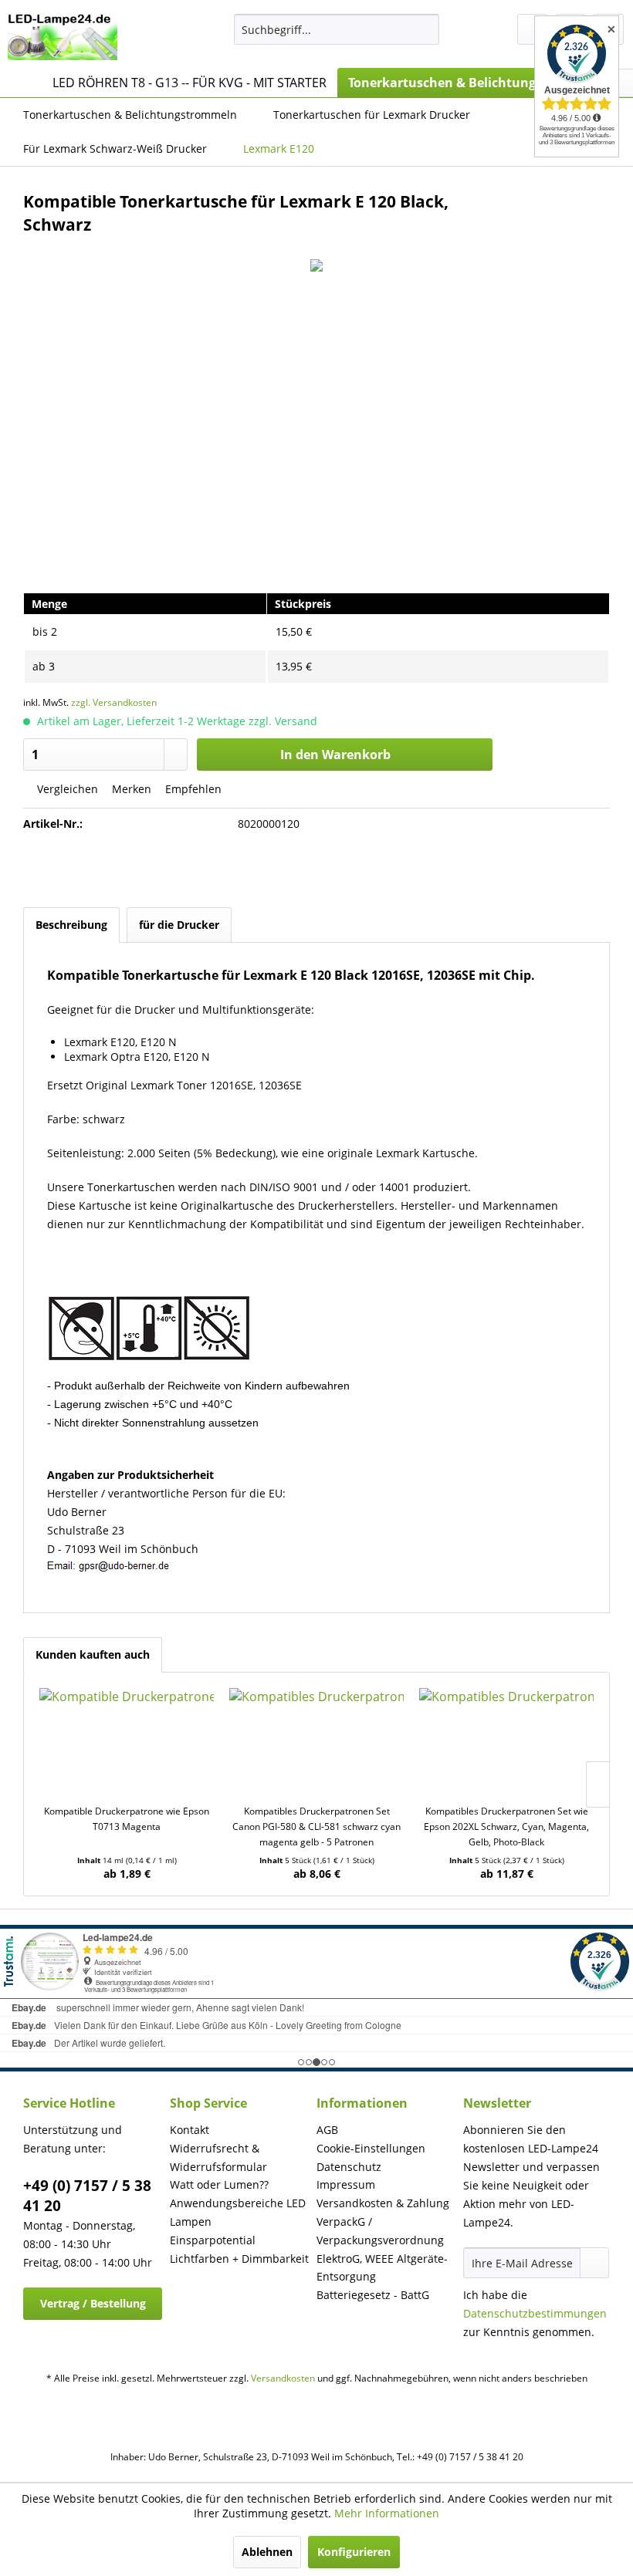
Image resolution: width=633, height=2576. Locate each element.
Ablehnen (267, 2552)
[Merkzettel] (533, 29)
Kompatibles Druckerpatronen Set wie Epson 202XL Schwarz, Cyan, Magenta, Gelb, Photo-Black (506, 1826)
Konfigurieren (354, 2552)
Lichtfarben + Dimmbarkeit (239, 2259)
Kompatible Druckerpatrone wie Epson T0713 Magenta (127, 1819)
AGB (327, 2130)
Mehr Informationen (387, 2513)
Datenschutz (349, 2167)
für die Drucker (179, 925)
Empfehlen (192, 789)
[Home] (23, 83)
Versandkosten (283, 2378)
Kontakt (190, 2130)
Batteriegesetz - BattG (373, 2295)
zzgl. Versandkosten (114, 702)
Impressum (346, 2184)
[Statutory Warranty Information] (316, 869)
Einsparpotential (213, 2240)
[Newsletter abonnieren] (594, 2263)
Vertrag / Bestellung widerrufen (93, 2308)
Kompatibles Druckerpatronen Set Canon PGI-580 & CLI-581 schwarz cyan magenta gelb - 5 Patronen (316, 1826)
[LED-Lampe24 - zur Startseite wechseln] (63, 37)
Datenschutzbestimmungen (535, 2313)
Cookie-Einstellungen (371, 2148)
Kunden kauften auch (93, 1654)
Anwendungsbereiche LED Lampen (238, 2212)
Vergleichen (66, 789)
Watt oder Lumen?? (219, 2184)
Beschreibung (71, 925)
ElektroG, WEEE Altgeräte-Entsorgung (382, 2268)
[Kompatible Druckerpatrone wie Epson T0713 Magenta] (127, 1742)
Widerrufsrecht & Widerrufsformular (218, 2157)
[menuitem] (337, 29)
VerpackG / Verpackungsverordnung (380, 2231)
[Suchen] (425, 29)
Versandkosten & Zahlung (383, 2203)
